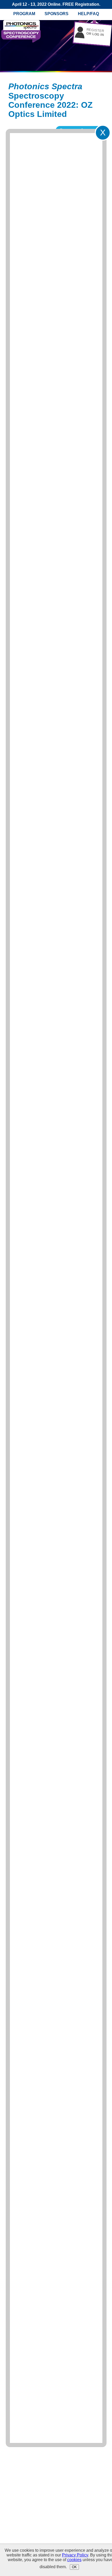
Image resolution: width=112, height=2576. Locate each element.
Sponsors (57, 14)
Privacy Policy (75, 2555)
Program (24, 14)
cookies (74, 2560)
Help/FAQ (88, 14)
